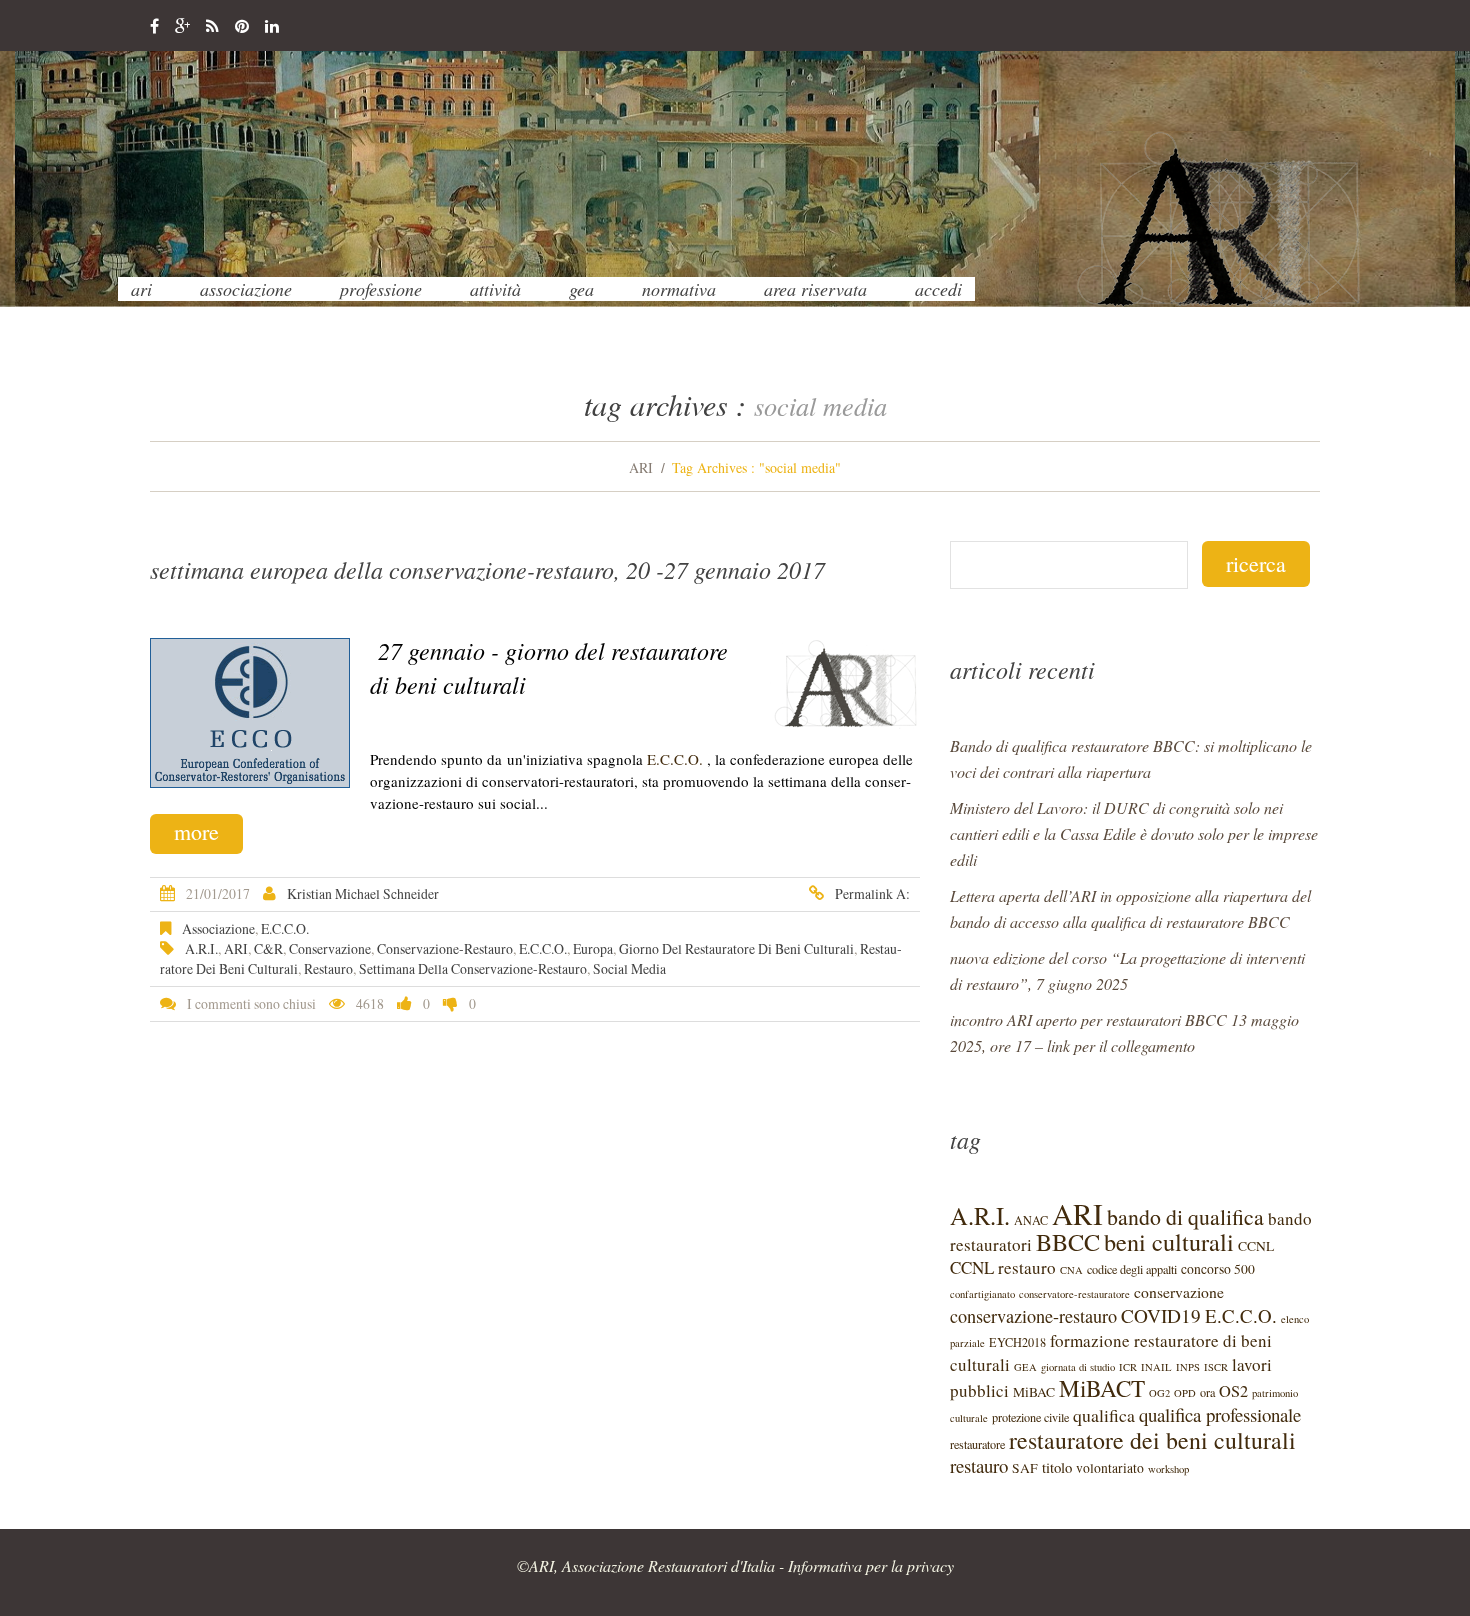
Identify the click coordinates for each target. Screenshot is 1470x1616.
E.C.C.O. (675, 759)
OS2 (1233, 1391)
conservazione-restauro (445, 948)
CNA (1071, 1270)
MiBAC (1034, 1392)
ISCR (1216, 1367)
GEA (581, 289)
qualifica (1104, 1415)
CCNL (1256, 1246)
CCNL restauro (1003, 1267)
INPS (1188, 1367)
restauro (328, 968)
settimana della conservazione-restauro (473, 968)
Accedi (938, 289)
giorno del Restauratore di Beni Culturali (736, 948)
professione (381, 289)
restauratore (977, 1444)
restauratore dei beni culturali (1152, 1440)
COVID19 (1161, 1315)
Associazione (246, 289)
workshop (1168, 1469)
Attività (495, 289)
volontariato (1110, 1468)
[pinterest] (242, 27)
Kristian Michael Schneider (363, 893)
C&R (268, 948)
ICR (1128, 1367)
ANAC (1031, 1220)
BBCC (1068, 1241)
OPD (1185, 1393)
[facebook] (154, 27)
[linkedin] (272, 27)
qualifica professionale (1220, 1414)
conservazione (330, 948)
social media (629, 968)
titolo (1057, 1467)
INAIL (1156, 1367)
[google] (182, 27)
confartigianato (982, 1294)
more (196, 831)
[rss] (212, 27)
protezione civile (1030, 1417)
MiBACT (1102, 1388)
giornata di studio (1078, 1367)
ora (1207, 1392)
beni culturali (1169, 1241)
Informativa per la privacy (871, 1565)
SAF (1025, 1468)
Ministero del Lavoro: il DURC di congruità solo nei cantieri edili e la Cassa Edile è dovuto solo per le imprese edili (1134, 833)
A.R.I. (201, 948)
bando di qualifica (1185, 1216)
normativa (679, 289)
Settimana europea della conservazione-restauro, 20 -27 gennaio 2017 (487, 569)
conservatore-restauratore (1074, 1294)
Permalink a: (872, 893)
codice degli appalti (1132, 1269)
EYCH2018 (1017, 1342)
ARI (141, 289)
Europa (593, 948)
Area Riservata (815, 289)
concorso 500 (1218, 1269)
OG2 (1159, 1393)
